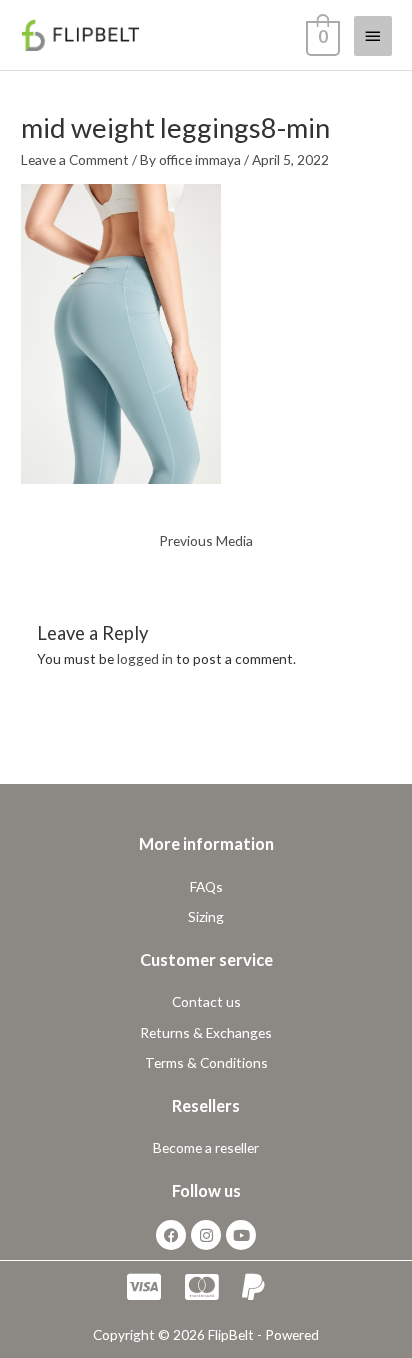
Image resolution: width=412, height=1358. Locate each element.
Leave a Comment (75, 159)
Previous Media (206, 540)
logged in (145, 658)
